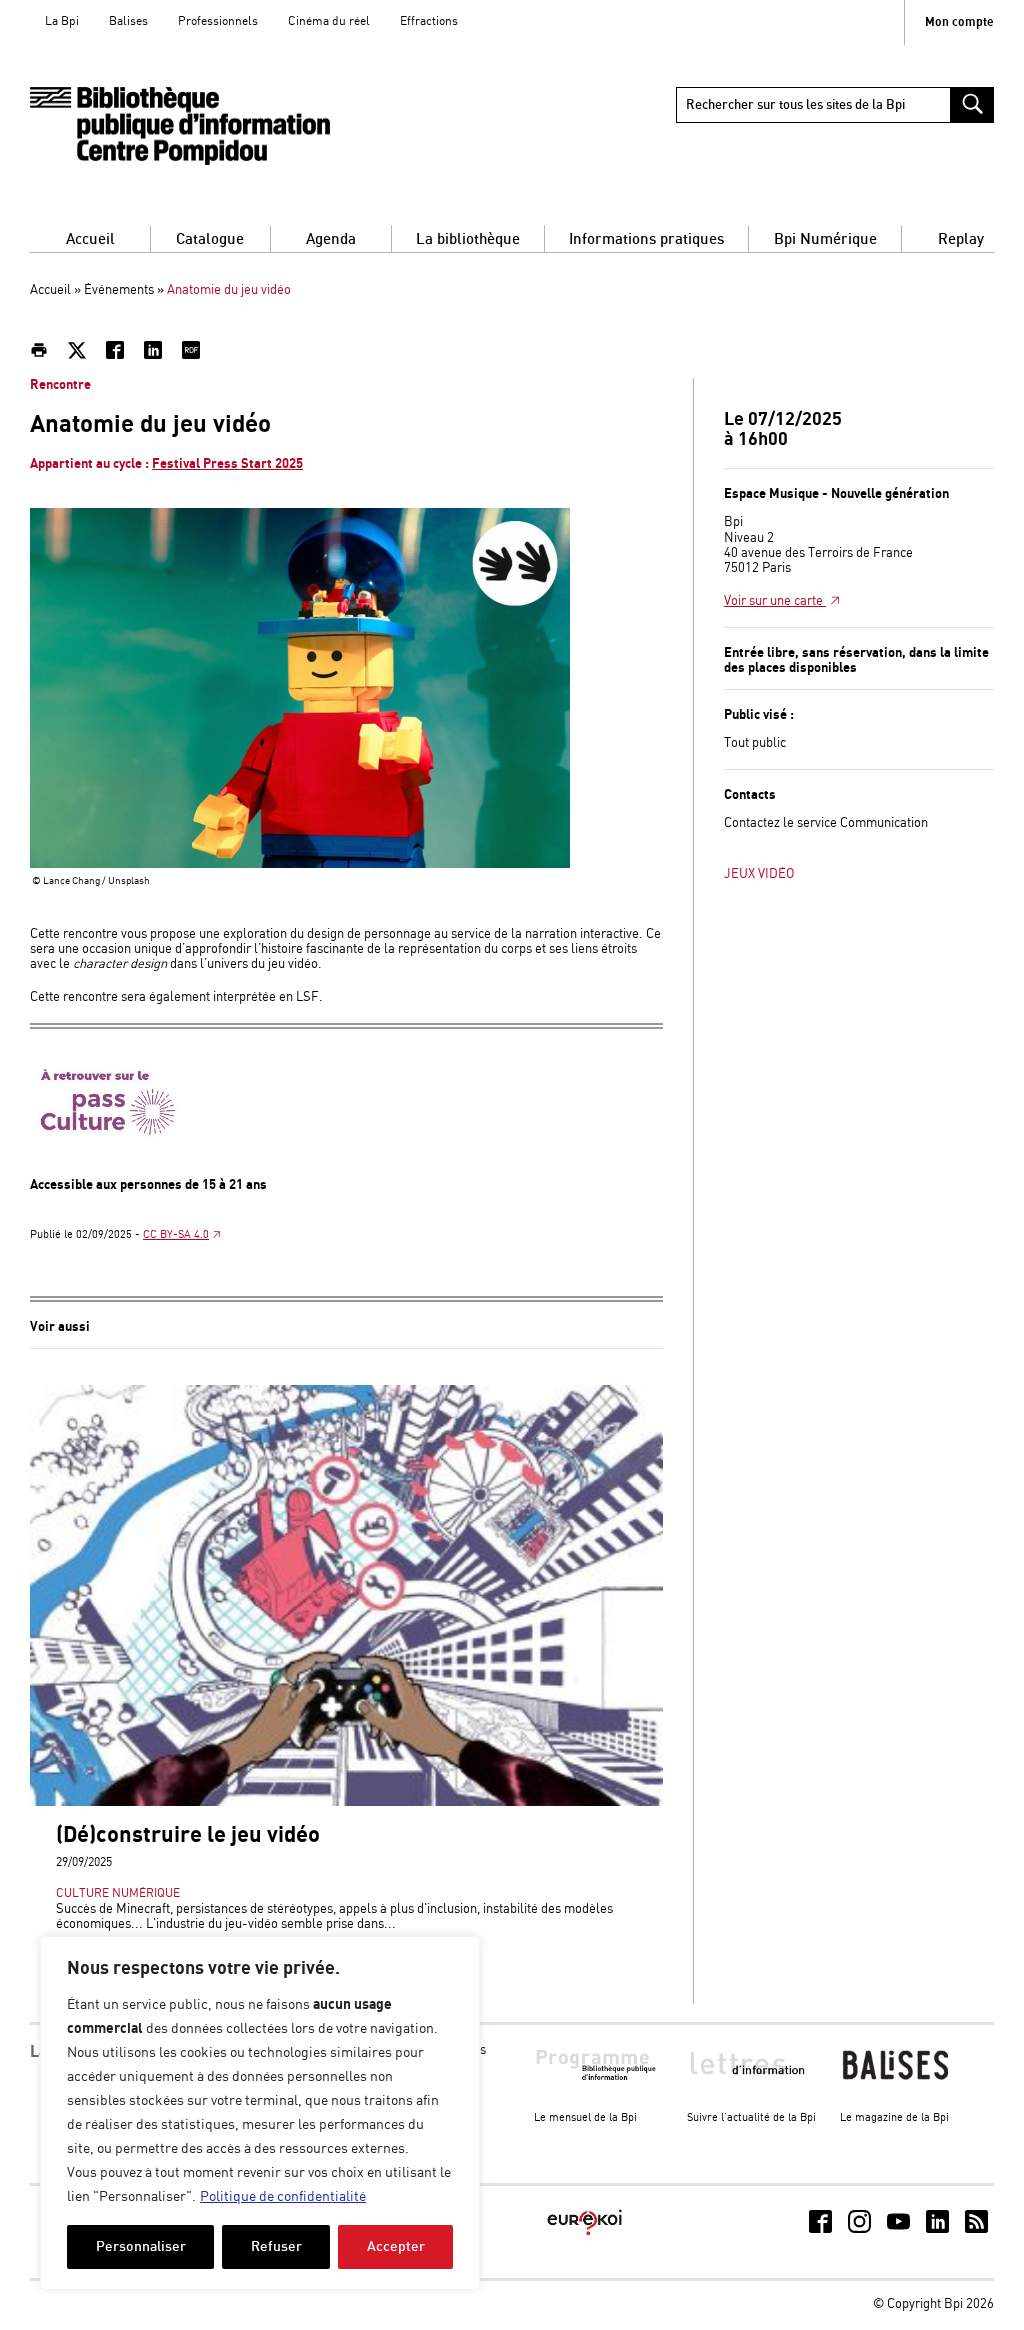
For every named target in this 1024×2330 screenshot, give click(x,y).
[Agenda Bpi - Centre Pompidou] (180, 126)
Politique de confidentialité (283, 2197)
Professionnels (218, 21)
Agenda (331, 239)
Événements (119, 290)
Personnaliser (141, 2246)
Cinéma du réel (329, 21)
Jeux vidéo (759, 874)
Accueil (90, 239)
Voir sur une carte (775, 601)
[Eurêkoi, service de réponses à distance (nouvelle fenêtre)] (584, 2236)
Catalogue (210, 239)
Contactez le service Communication (826, 823)
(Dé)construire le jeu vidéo (188, 1835)
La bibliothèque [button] (468, 239)
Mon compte (959, 22)
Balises (128, 21)
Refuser (276, 2246)
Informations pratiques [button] (646, 239)
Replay (961, 239)
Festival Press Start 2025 (227, 464)
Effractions (429, 21)
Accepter (396, 2246)
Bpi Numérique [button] (825, 239)
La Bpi (62, 21)
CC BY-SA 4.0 (176, 1235)
